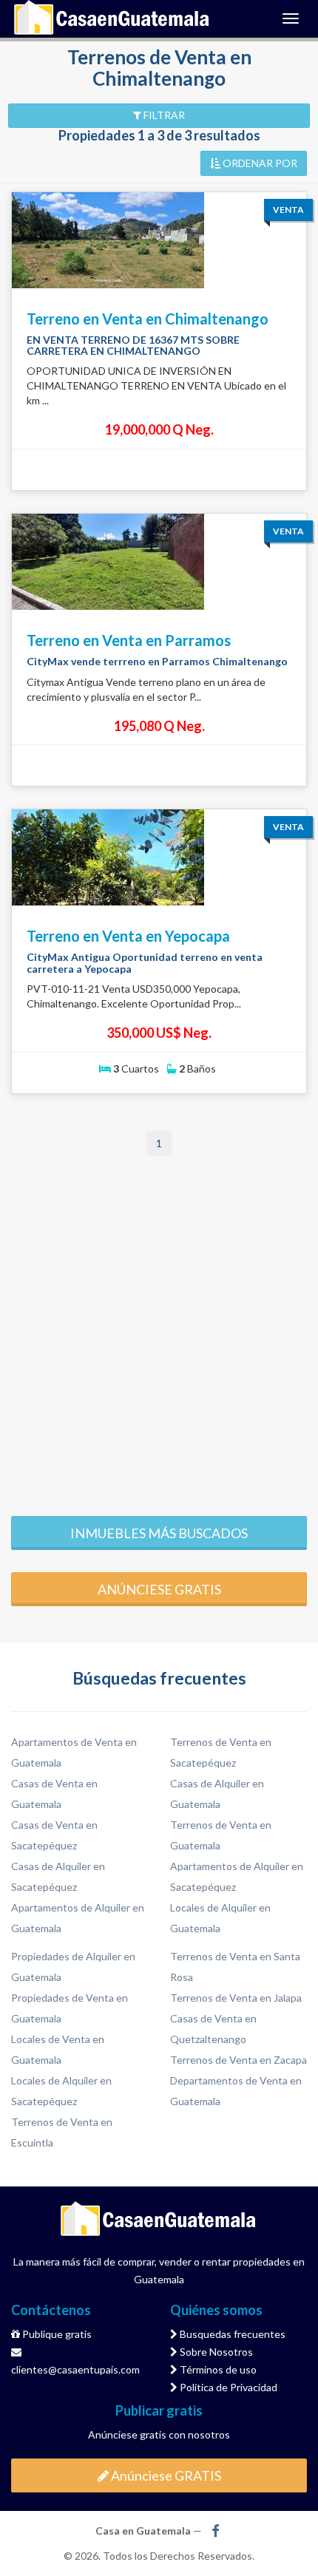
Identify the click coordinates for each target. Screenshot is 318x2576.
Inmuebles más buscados (159, 1533)
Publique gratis (56, 2334)
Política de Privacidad (227, 2387)
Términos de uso (217, 2369)
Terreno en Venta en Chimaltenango (148, 319)
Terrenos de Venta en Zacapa (238, 2060)
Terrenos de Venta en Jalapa (236, 1998)
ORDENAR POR (259, 163)
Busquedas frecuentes (231, 2334)
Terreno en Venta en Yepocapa (128, 936)
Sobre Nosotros (215, 2352)
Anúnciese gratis (159, 1589)
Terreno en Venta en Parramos (129, 640)
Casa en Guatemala (112, 18)
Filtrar (163, 115)
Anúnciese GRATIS (165, 2475)
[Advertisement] (159, 1335)
